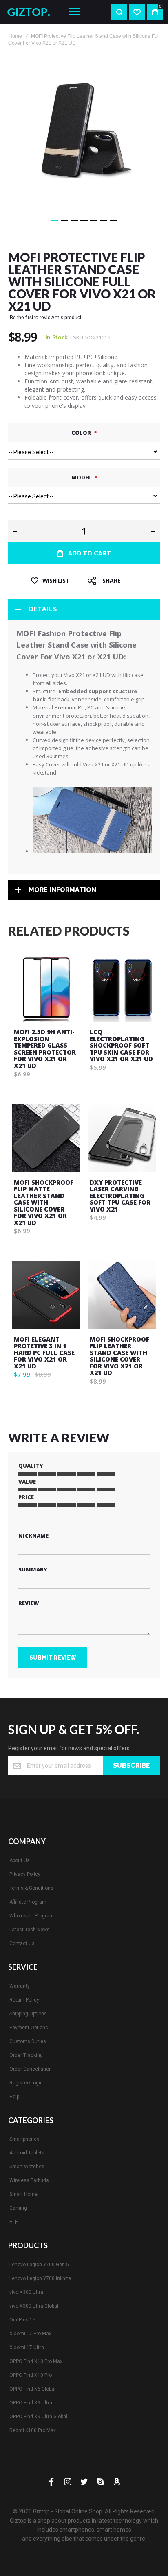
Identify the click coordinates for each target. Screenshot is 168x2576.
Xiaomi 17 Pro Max (30, 2334)
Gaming (18, 2208)
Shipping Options (28, 2014)
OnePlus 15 (22, 2320)
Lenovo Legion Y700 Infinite (40, 2278)
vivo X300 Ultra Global (34, 2306)
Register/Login (26, 2083)
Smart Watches (27, 2167)
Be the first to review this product (45, 318)
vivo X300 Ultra (26, 2292)
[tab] (84, 609)
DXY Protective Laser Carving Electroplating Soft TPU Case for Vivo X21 (120, 1196)
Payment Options (29, 2028)
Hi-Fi (14, 2222)
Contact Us (22, 1943)
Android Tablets (27, 2153)
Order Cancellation (31, 2069)
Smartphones (24, 2139)
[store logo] (32, 12)
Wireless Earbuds (29, 2180)
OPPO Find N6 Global (32, 2389)
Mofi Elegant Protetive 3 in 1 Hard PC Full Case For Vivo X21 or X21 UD (44, 1353)
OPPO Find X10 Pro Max (36, 2361)
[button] (55, 220)
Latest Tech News (30, 1930)
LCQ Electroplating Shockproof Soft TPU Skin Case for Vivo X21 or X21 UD (121, 1045)
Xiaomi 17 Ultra (27, 2348)
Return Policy (24, 2000)
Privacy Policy (25, 1874)
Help (14, 2097)
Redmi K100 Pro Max (33, 2430)
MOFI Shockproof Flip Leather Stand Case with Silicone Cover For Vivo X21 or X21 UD (119, 1356)
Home (15, 36)
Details (43, 609)
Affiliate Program (28, 1902)
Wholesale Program (32, 1916)
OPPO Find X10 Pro (31, 2375)
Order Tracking (26, 2055)
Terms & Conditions (31, 1888)
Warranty (20, 1986)
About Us (20, 1860)
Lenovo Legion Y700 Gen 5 (39, 2265)
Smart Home (23, 2194)
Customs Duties (28, 2041)
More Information (62, 890)
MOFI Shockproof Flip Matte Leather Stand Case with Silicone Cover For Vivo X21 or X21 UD (44, 1202)
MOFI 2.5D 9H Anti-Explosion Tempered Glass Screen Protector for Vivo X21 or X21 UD (45, 1049)
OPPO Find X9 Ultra (31, 2403)
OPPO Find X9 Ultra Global (38, 2417)
